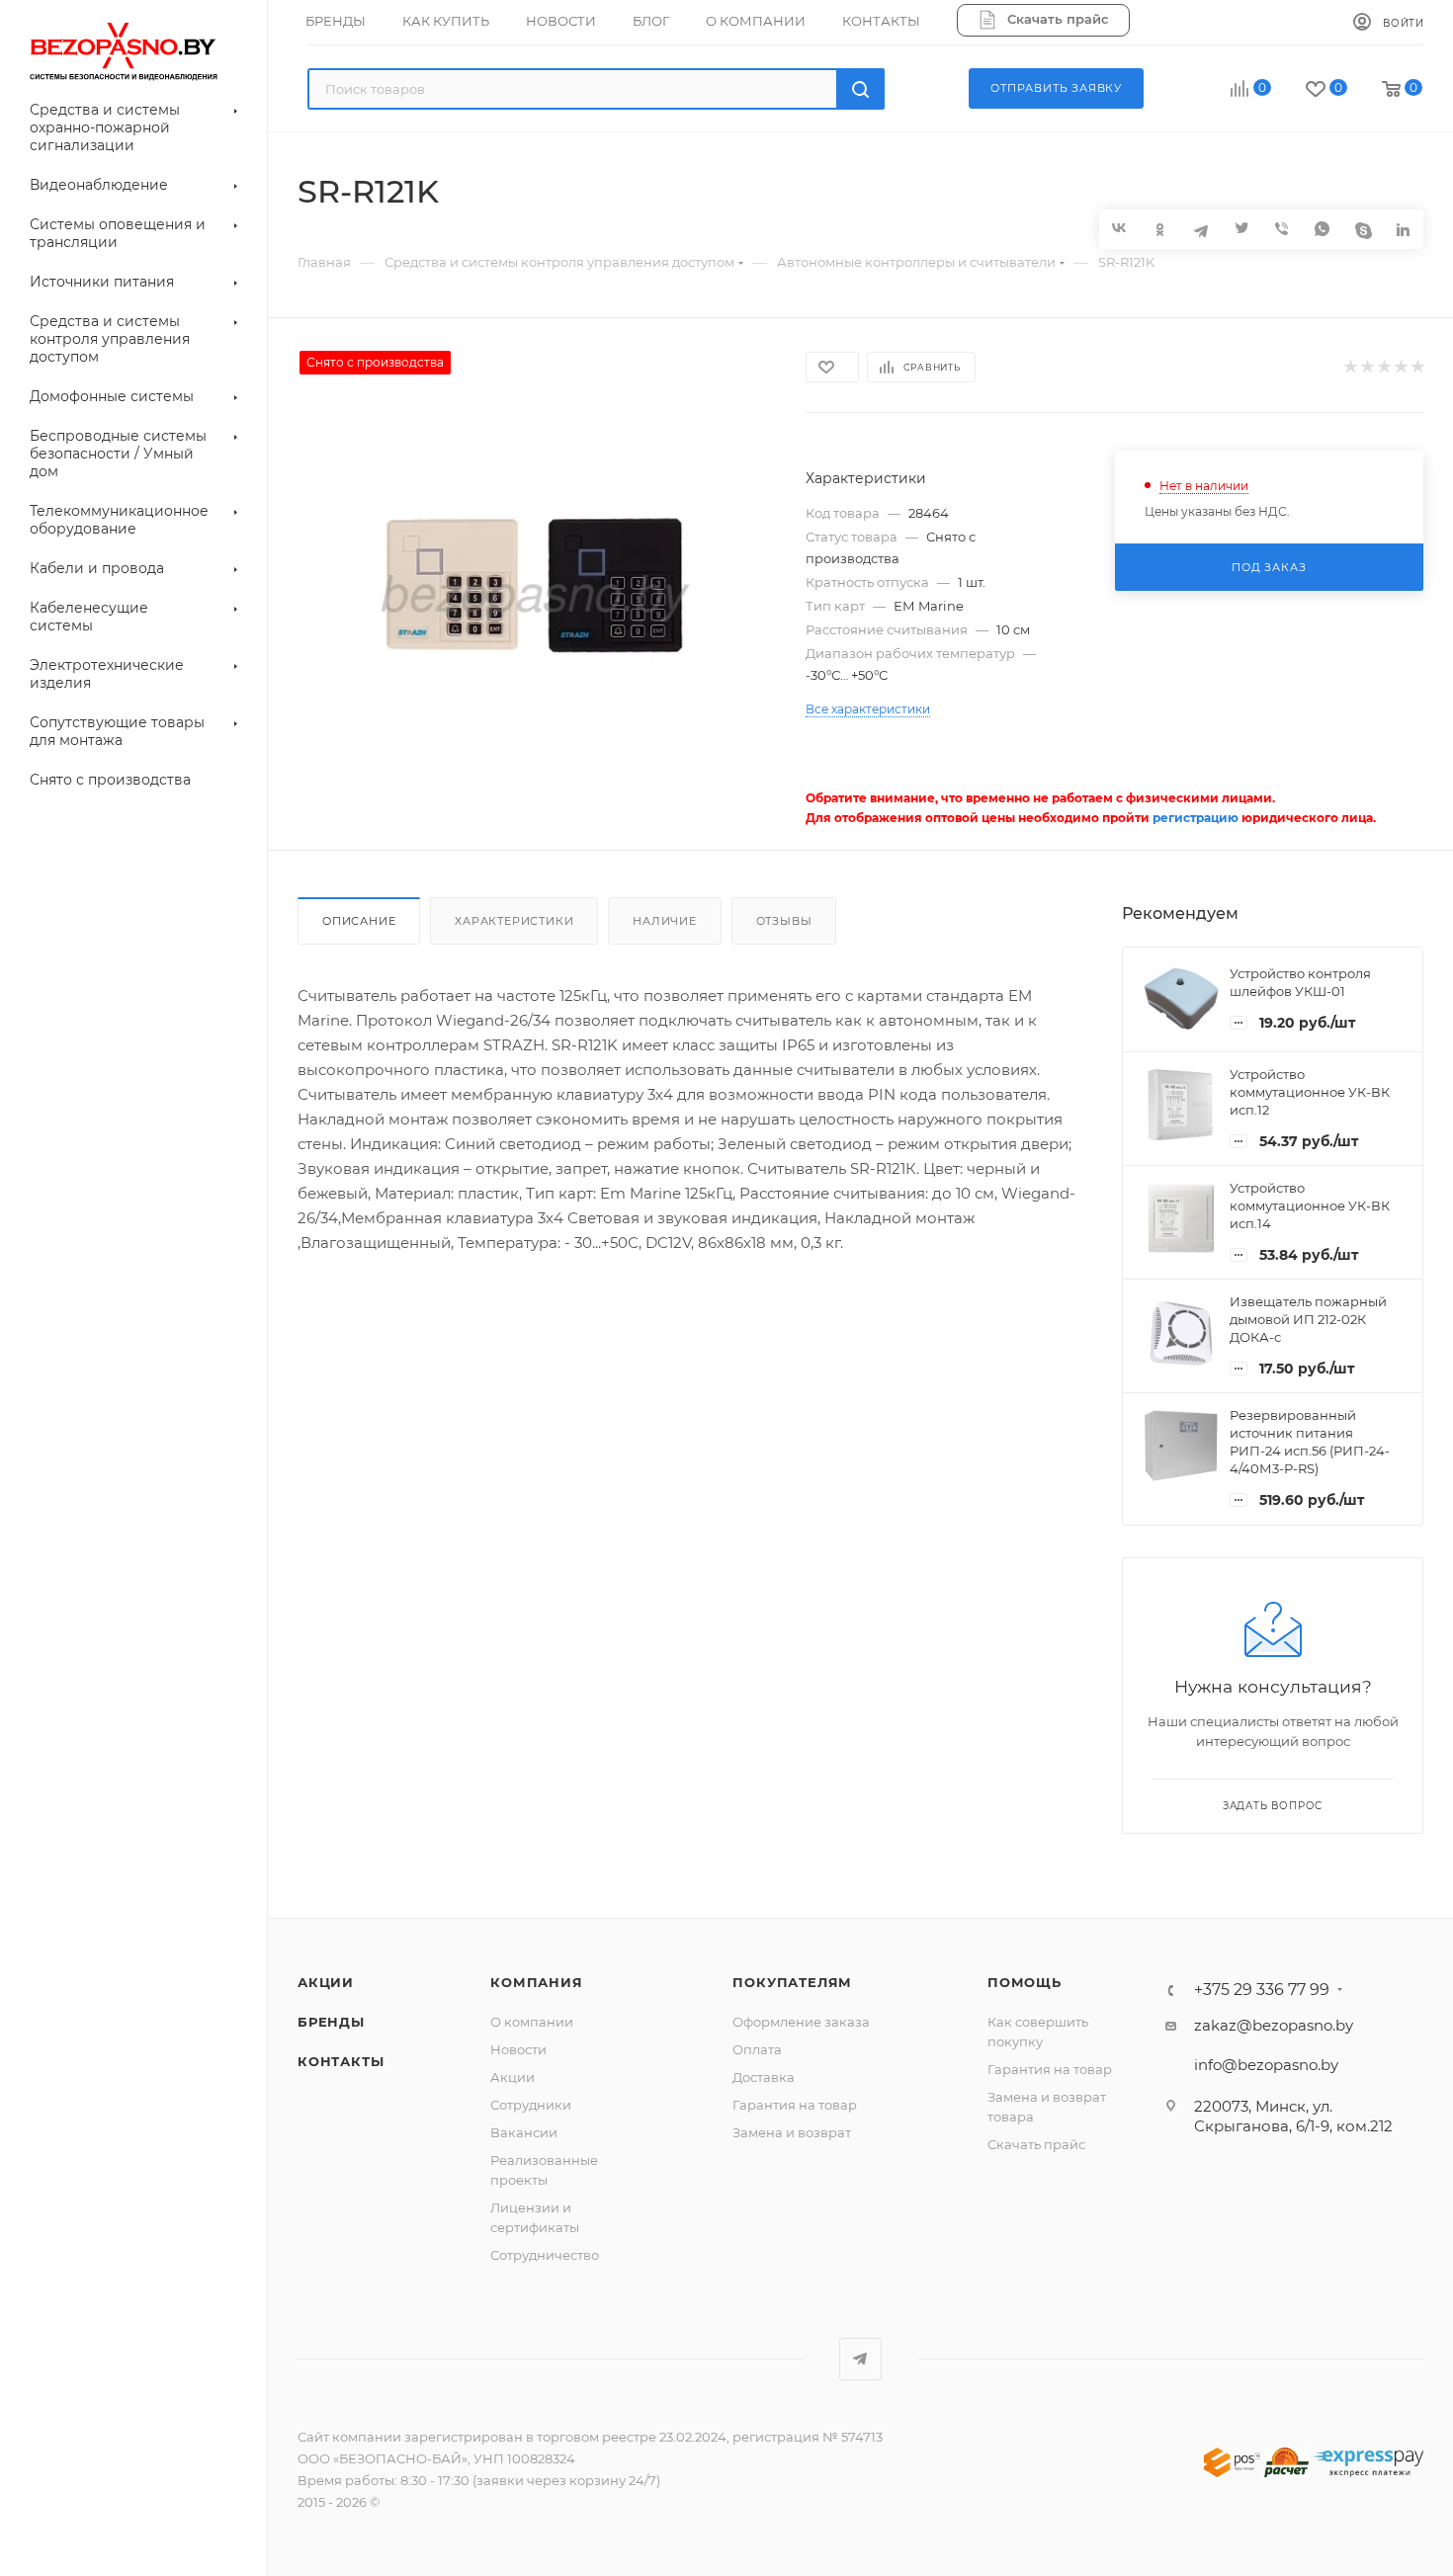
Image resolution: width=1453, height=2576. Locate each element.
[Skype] (1363, 229)
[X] (1241, 229)
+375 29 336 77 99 (1262, 1990)
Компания (536, 1982)
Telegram (860, 2359)
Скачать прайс (1036, 2144)
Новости (518, 2049)
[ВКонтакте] (1119, 228)
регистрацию (1196, 818)
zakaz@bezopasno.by (1274, 2025)
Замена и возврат (792, 2132)
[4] (1400, 367)
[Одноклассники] (1160, 229)
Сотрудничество (545, 2255)
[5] (1417, 367)
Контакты (341, 2061)
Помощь (1025, 1982)
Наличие (665, 921)
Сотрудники (531, 2105)
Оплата (757, 2049)
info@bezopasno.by (1266, 2065)
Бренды (331, 2022)
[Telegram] (1200, 229)
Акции (326, 1982)
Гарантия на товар (795, 2105)
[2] (1367, 367)
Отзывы (784, 921)
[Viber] (1282, 229)
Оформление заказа (801, 2022)
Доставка (764, 2077)
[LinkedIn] (1403, 229)
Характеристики (514, 921)
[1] (1350, 367)
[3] (1383, 367)
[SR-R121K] (534, 598)
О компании (532, 2022)
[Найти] (860, 89)
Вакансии (524, 2132)
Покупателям (792, 1982)
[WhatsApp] (1322, 229)
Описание (359, 921)
